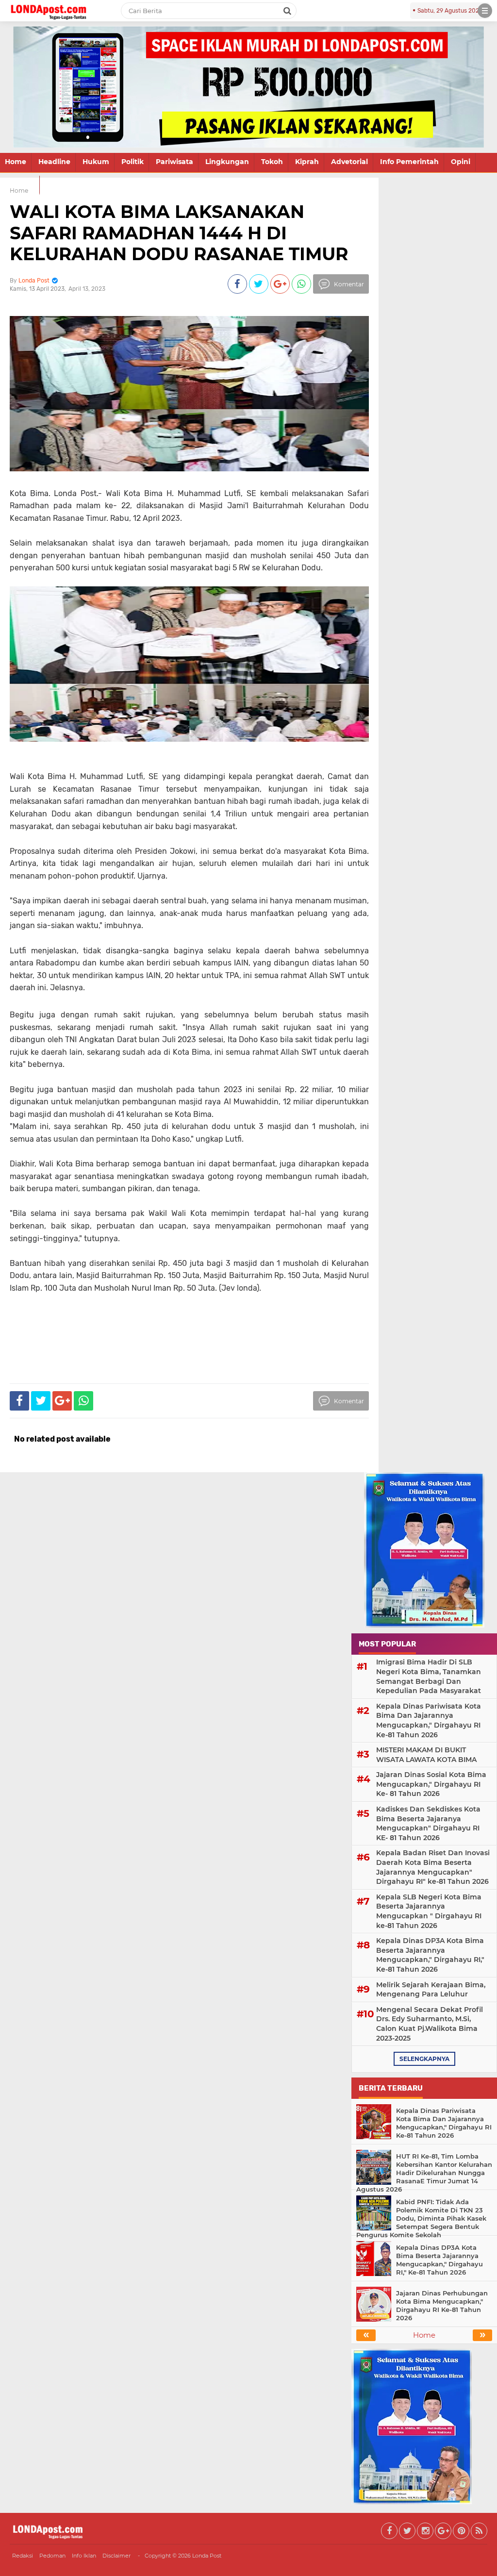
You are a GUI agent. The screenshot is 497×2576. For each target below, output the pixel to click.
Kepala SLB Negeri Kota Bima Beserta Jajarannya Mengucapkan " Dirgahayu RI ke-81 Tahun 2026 (429, 1911)
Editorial (20, 184)
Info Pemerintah (409, 162)
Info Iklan (84, 2556)
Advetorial (349, 162)
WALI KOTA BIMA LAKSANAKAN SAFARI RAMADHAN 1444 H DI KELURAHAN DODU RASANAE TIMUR (179, 233)
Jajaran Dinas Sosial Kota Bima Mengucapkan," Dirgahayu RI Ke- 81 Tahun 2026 (431, 1784)
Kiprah (307, 162)
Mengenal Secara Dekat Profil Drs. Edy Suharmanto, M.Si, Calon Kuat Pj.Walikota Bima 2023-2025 (430, 2024)
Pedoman (52, 2556)
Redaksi (23, 2556)
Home (16, 162)
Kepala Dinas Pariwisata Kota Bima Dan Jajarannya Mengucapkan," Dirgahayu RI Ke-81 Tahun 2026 (429, 1720)
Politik (133, 162)
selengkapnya (424, 2059)
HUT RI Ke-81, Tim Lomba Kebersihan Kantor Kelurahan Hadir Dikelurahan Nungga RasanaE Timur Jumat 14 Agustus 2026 (424, 2173)
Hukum (96, 162)
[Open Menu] (485, 11)
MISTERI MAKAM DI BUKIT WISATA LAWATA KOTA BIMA (426, 1755)
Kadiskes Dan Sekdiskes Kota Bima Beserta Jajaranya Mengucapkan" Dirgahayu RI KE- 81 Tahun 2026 (428, 1823)
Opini (461, 162)
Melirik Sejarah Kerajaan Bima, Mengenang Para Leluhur (431, 1990)
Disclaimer (116, 2556)
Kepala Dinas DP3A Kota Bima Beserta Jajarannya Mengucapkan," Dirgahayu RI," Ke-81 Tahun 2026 (430, 1955)
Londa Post (207, 2556)
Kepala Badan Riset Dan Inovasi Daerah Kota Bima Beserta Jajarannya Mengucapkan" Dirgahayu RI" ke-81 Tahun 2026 (433, 1867)
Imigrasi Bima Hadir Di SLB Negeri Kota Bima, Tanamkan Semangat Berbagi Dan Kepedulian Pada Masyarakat (429, 1676)
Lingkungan (227, 162)
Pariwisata (174, 162)
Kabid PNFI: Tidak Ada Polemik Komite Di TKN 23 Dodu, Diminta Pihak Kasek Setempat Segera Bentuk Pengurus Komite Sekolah (421, 2218)
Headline (54, 162)
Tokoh (272, 162)
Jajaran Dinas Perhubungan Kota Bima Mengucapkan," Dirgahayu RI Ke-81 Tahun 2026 (442, 2305)
